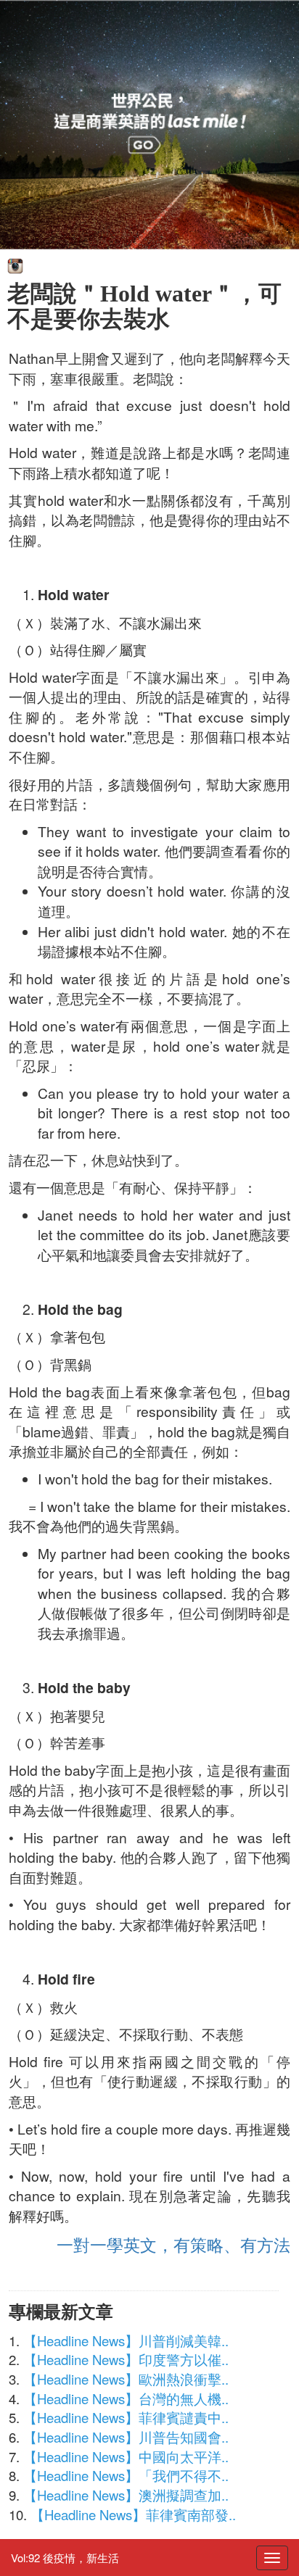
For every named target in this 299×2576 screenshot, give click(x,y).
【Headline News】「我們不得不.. (126, 2475)
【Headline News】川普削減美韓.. (126, 2340)
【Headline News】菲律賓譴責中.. (126, 2417)
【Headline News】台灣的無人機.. (126, 2398)
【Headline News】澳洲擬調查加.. (126, 2495)
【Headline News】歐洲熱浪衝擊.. (126, 2379)
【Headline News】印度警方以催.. (126, 2359)
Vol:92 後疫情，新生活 (65, 2558)
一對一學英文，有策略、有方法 (173, 2244)
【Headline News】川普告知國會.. (126, 2437)
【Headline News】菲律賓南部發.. (133, 2514)
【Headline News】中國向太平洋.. (126, 2456)
